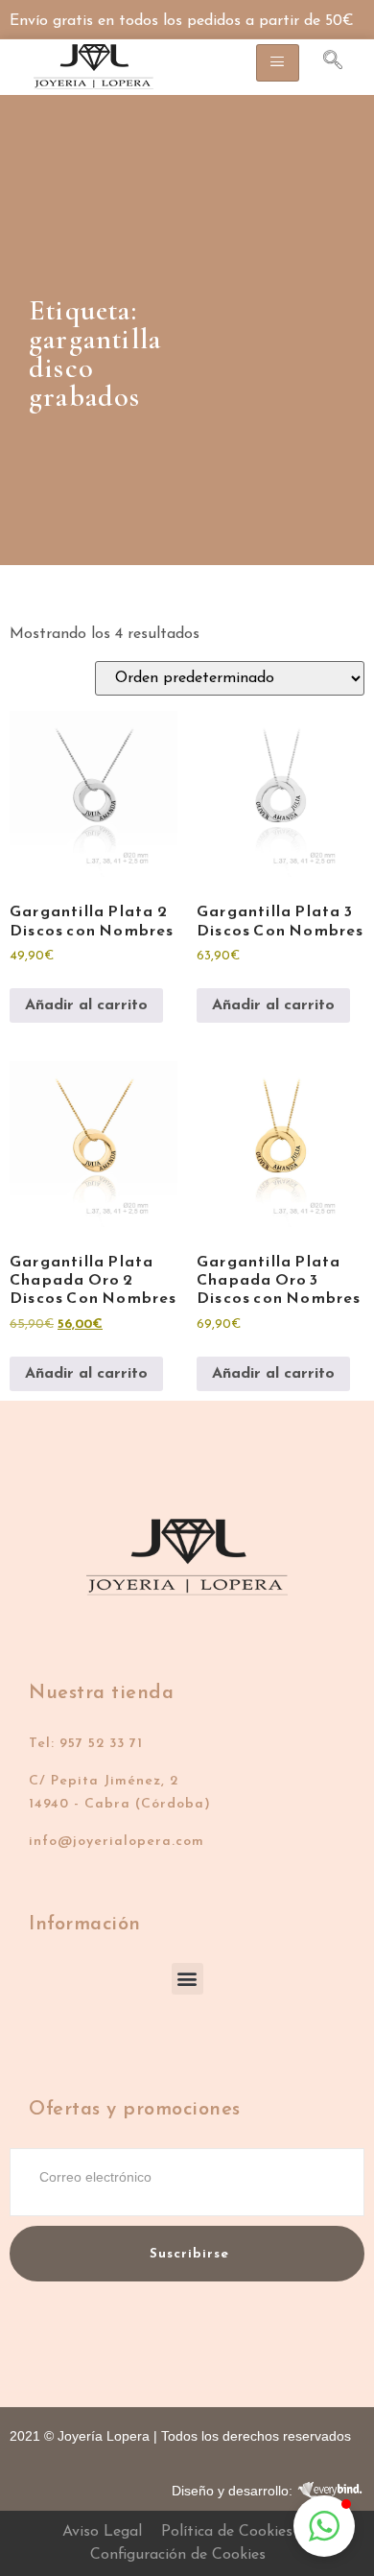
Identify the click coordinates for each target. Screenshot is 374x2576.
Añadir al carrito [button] (86, 1005)
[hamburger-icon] (278, 63)
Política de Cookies (227, 2532)
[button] (187, 1979)
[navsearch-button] (323, 63)
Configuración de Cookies (178, 2555)
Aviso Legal (102, 2532)
